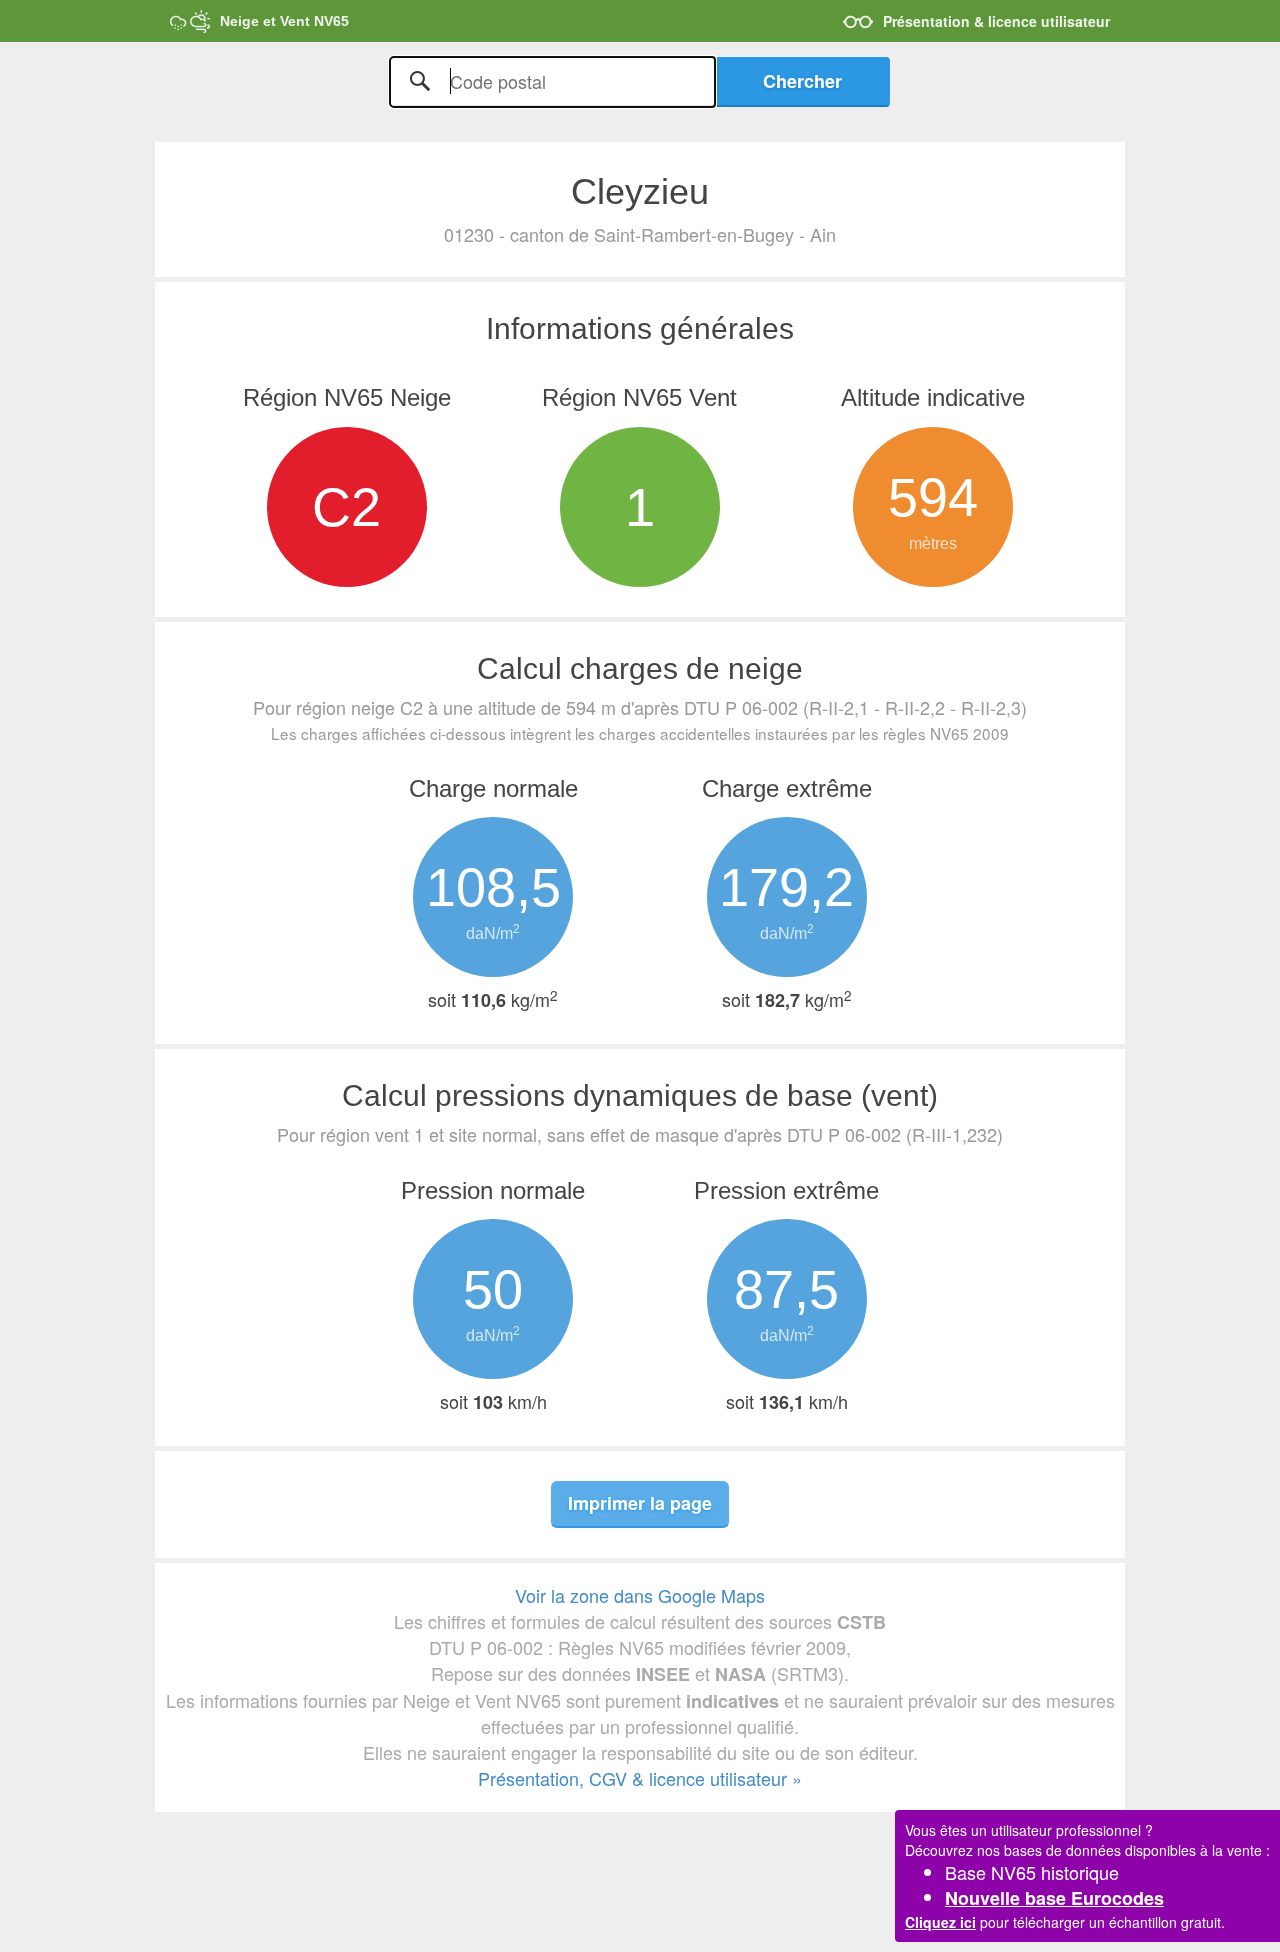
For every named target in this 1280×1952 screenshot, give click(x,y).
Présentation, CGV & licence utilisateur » (640, 1778)
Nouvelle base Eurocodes (1054, 1898)
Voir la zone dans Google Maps (640, 1595)
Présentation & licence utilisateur (996, 21)
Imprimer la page (640, 1503)
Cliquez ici (940, 1922)
